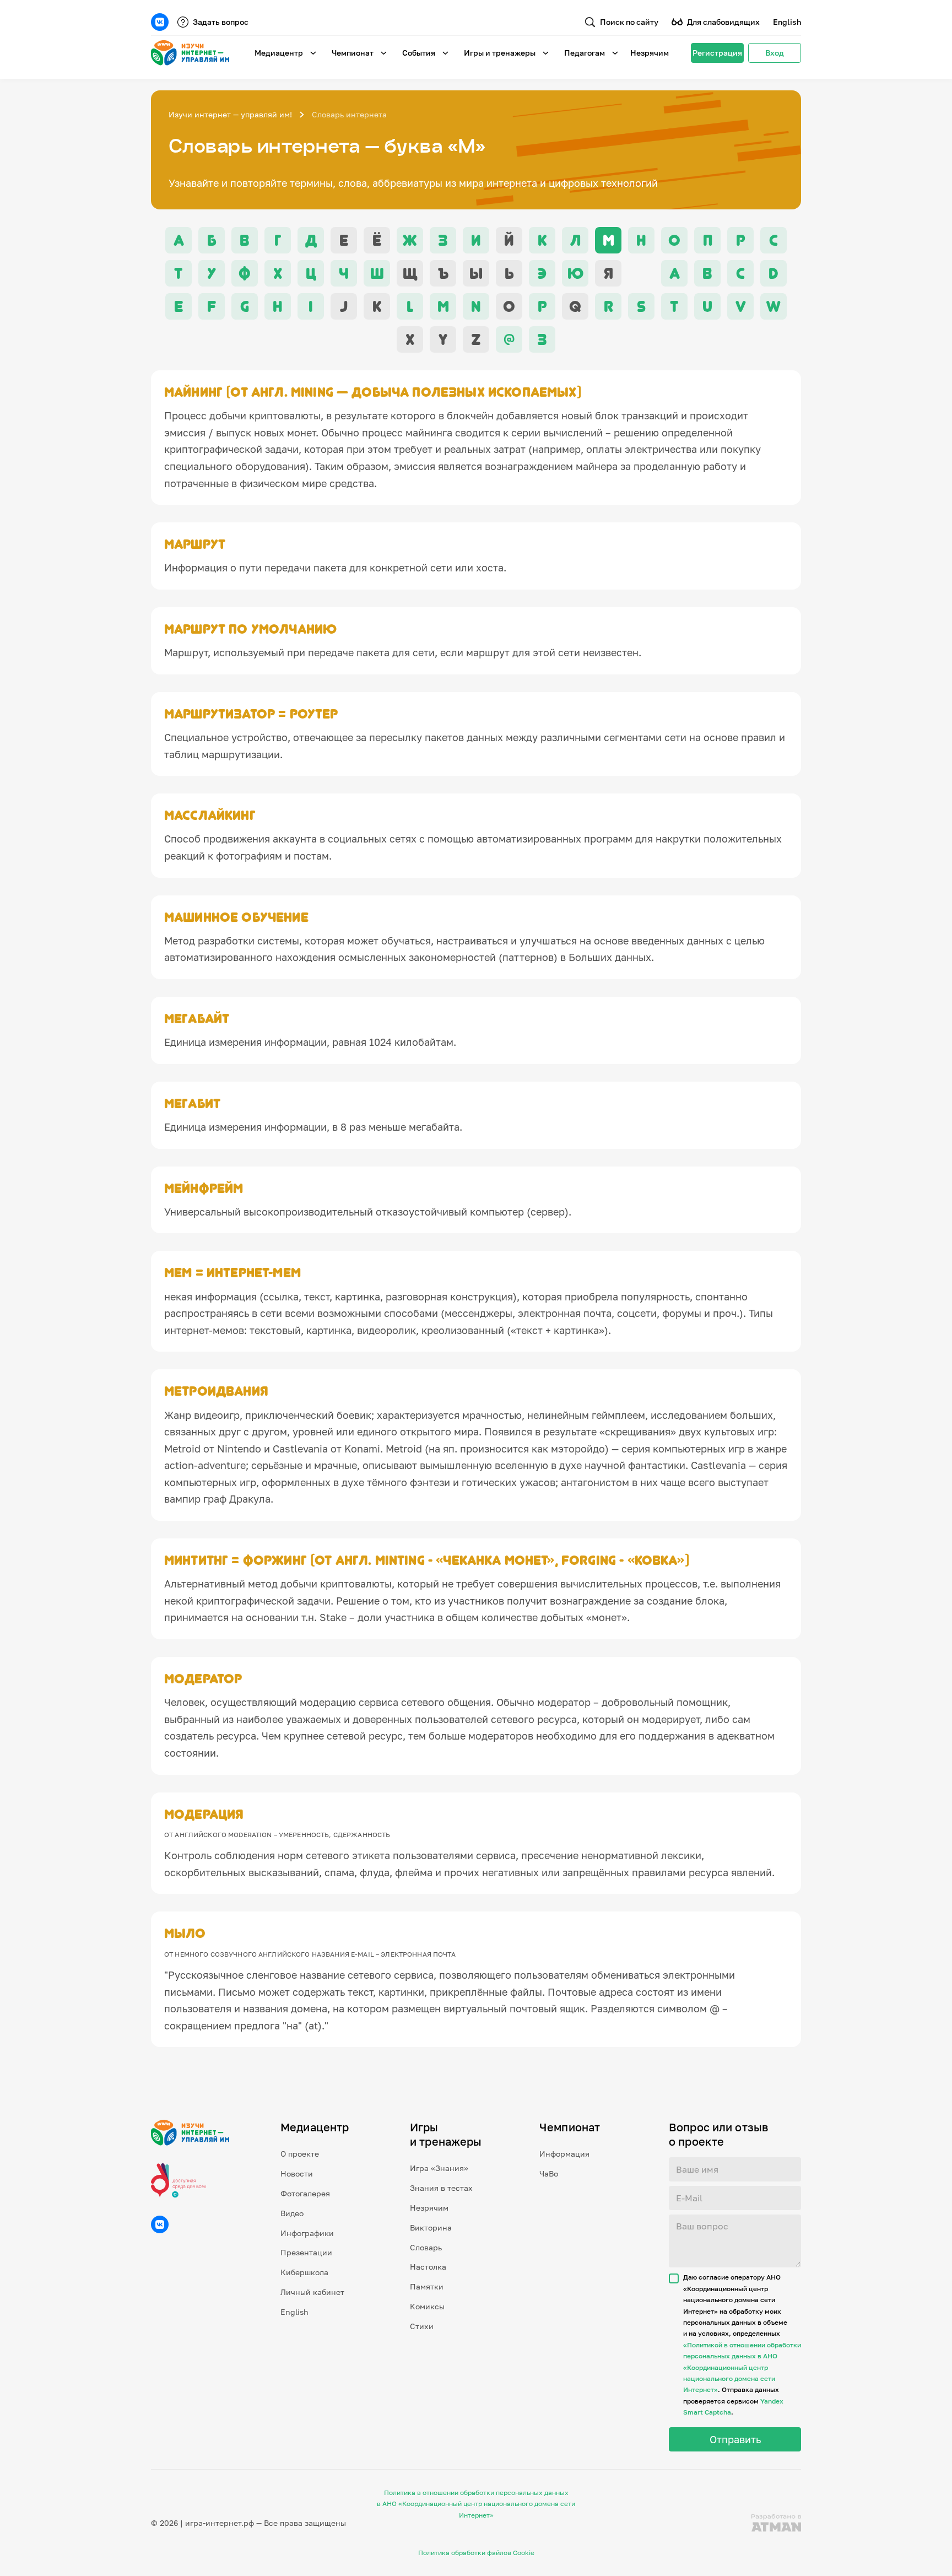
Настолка (428, 2267)
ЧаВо (549, 2173)
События (419, 53)
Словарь (426, 2247)
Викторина (431, 2227)
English (787, 22)
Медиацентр (279, 53)
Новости (297, 2173)
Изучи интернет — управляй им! (230, 114)
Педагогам (585, 53)
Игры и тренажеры (500, 53)
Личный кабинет (312, 2292)
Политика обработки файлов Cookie (476, 2553)
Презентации (306, 2252)
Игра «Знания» (439, 2168)
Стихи (422, 2326)
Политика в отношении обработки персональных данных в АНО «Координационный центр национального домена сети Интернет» (476, 2504)
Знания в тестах (441, 2188)
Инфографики (307, 2233)
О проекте (300, 2154)
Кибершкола (304, 2272)
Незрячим (650, 53)
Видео (292, 2213)
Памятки (427, 2286)
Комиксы (427, 2306)
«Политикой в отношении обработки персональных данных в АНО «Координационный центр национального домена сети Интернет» (742, 2367)
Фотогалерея (305, 2193)
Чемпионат (353, 53)
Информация (564, 2154)
